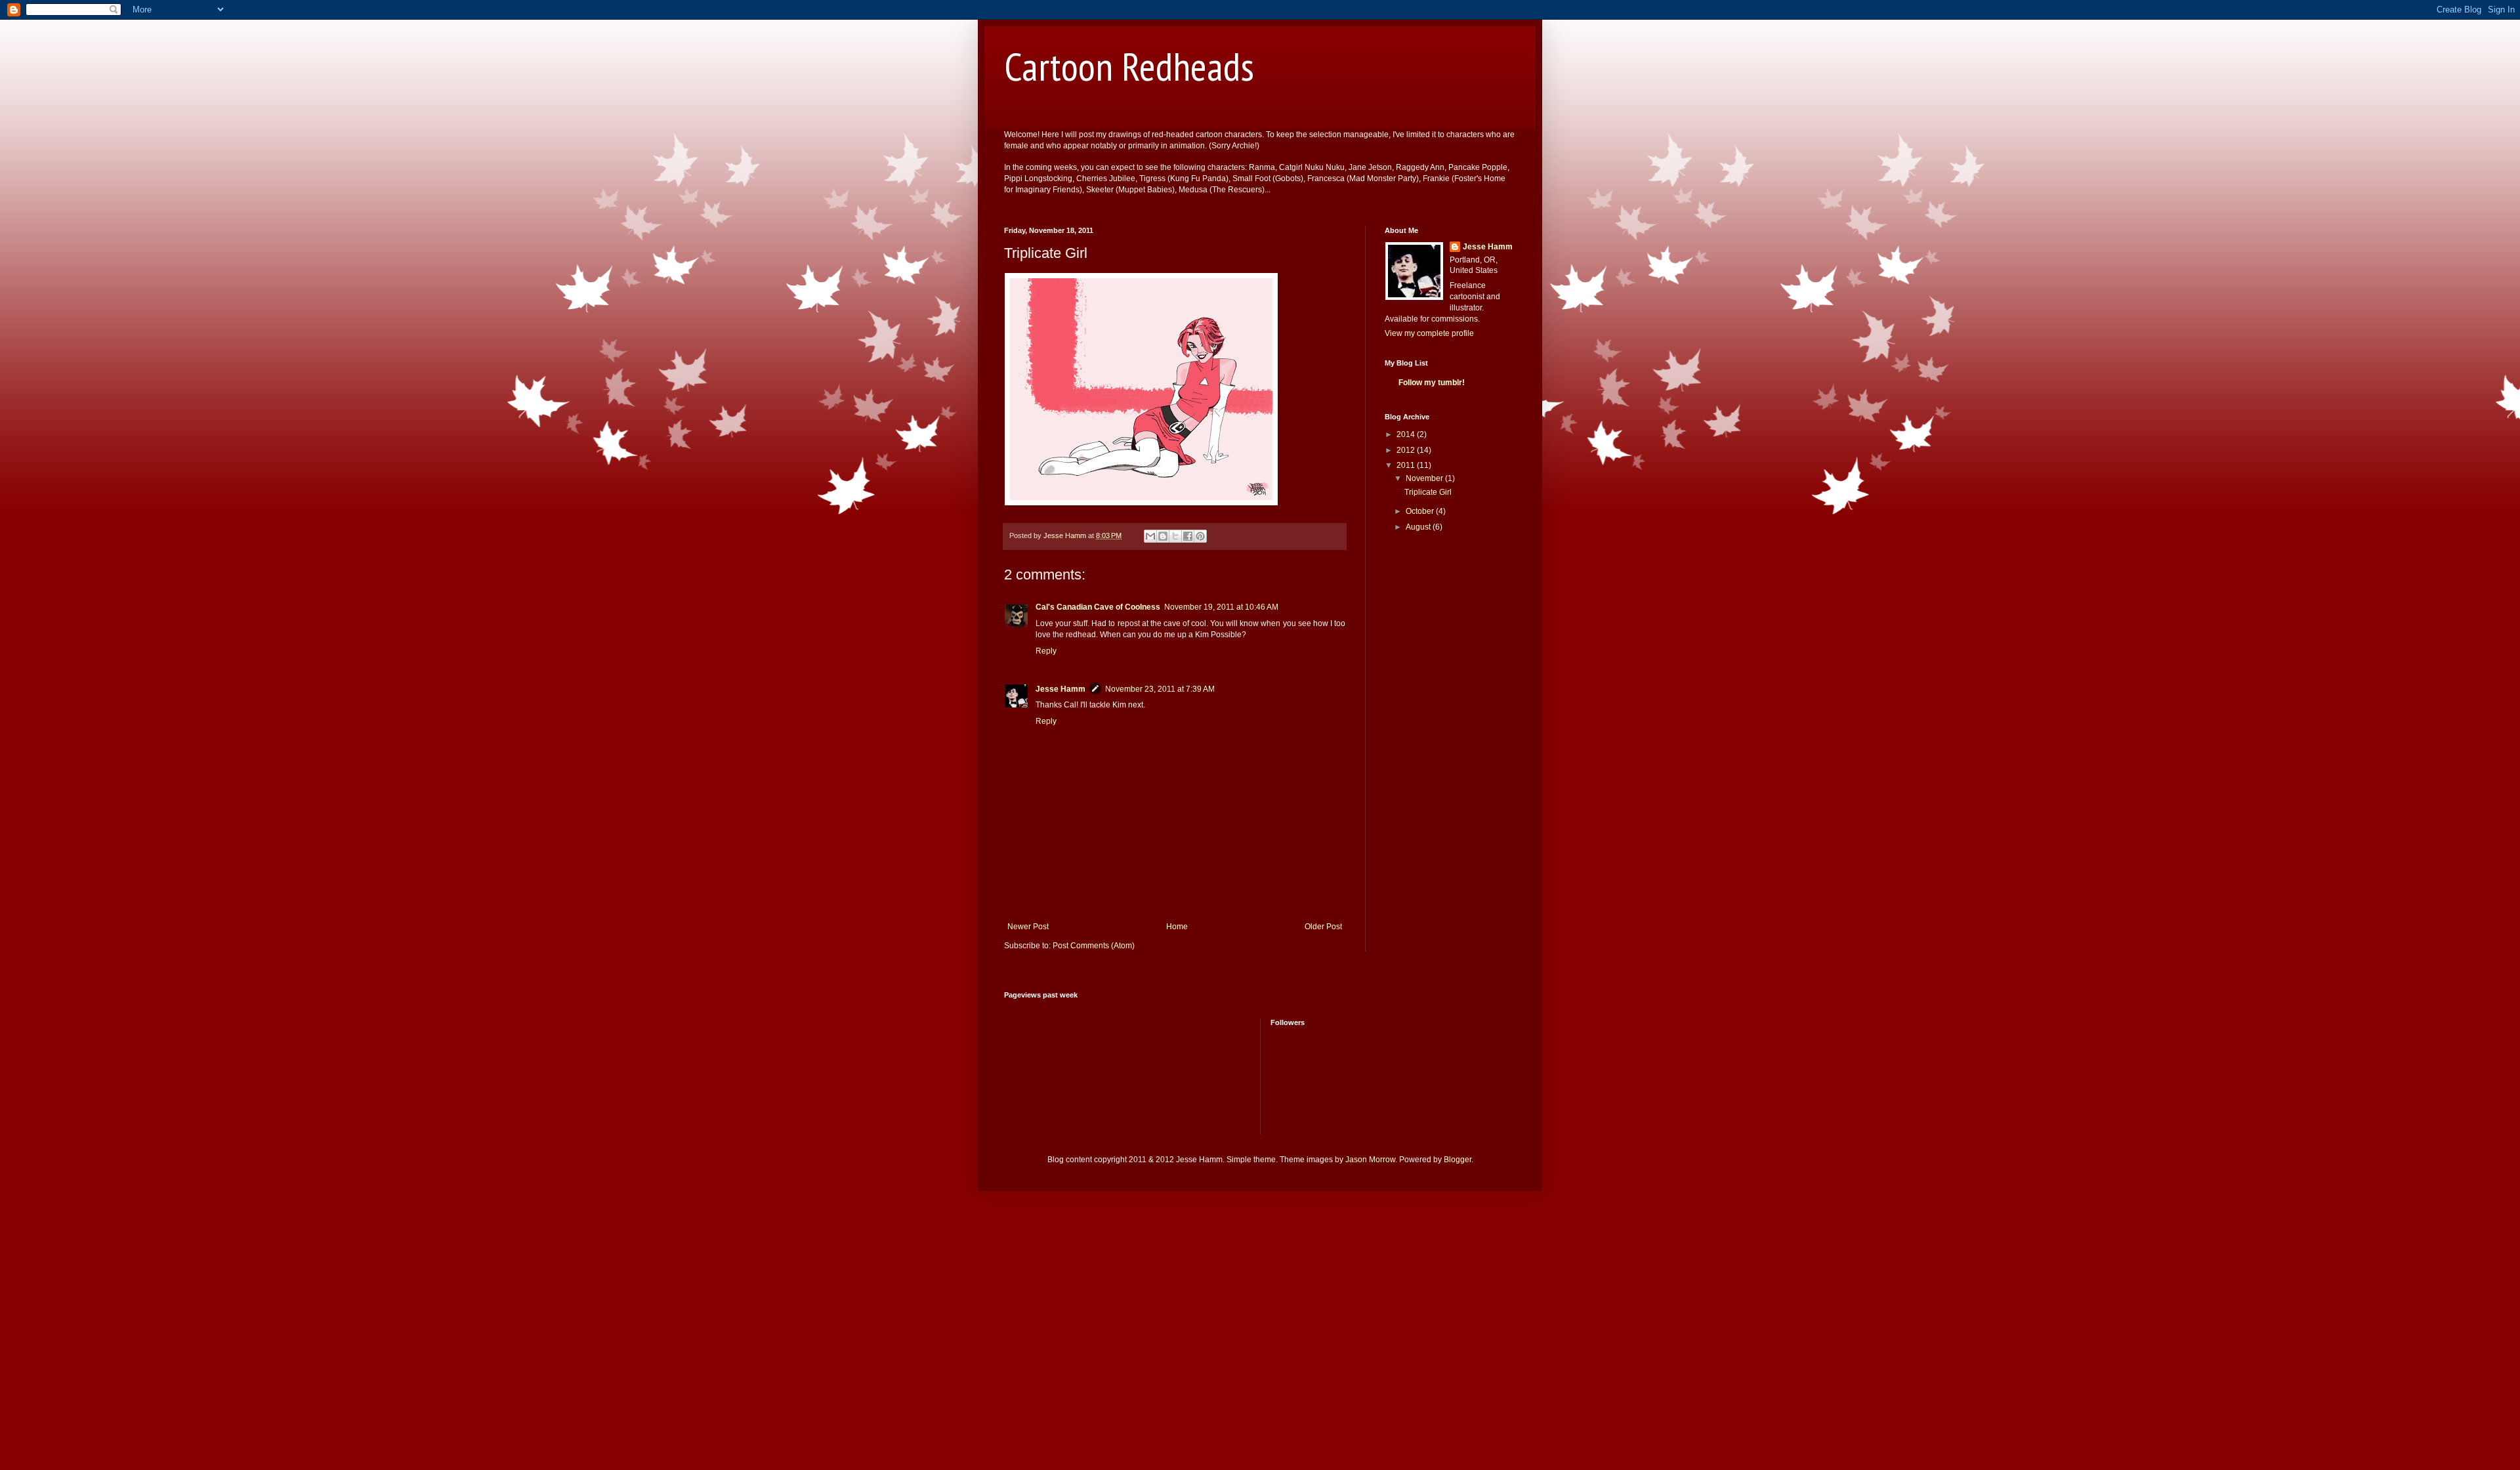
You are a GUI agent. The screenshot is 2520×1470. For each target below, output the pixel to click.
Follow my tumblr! (1432, 383)
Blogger (1458, 1160)
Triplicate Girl (1428, 492)
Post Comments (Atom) (1094, 946)
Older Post (1323, 927)
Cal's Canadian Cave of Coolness (1098, 607)
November (1425, 478)
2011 (1407, 465)
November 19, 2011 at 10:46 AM (1221, 607)
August (1419, 527)
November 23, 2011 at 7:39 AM (1160, 689)
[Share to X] (1175, 536)
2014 (1407, 434)
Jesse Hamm (1060, 689)
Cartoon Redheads (1129, 66)
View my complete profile (1429, 333)
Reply (1046, 651)
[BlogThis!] (1163, 536)
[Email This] (1150, 536)
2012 (1407, 450)
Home (1177, 927)
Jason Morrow (1370, 1160)
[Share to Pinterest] (1200, 536)
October (1421, 511)
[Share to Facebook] (1188, 536)
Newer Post (1028, 927)
